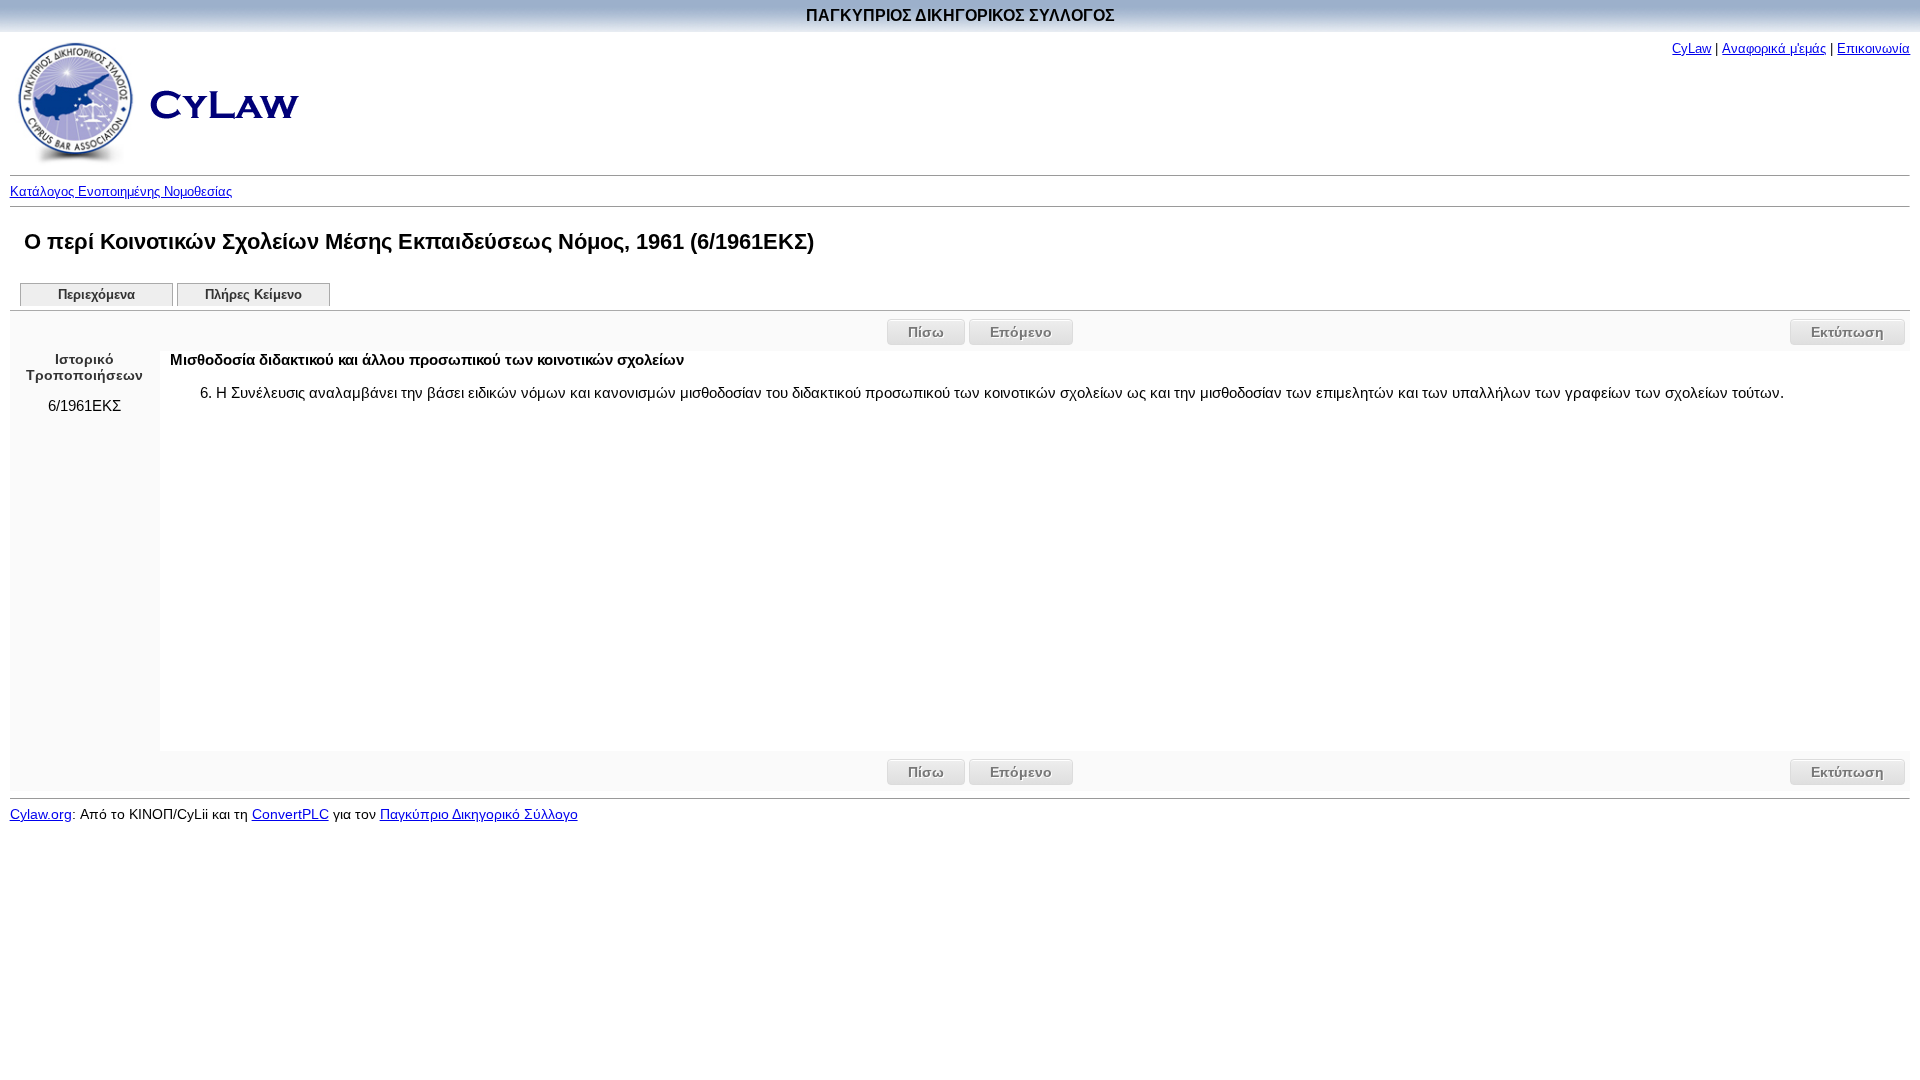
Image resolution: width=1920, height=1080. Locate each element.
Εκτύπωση (1847, 332)
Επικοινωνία (1873, 48)
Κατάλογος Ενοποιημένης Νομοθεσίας (121, 191)
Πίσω (926, 332)
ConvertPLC (290, 814)
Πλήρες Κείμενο (253, 295)
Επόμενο (1021, 332)
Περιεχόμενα (96, 295)
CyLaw (1691, 48)
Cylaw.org (41, 814)
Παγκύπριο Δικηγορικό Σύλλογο (479, 814)
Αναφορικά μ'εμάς (1774, 48)
